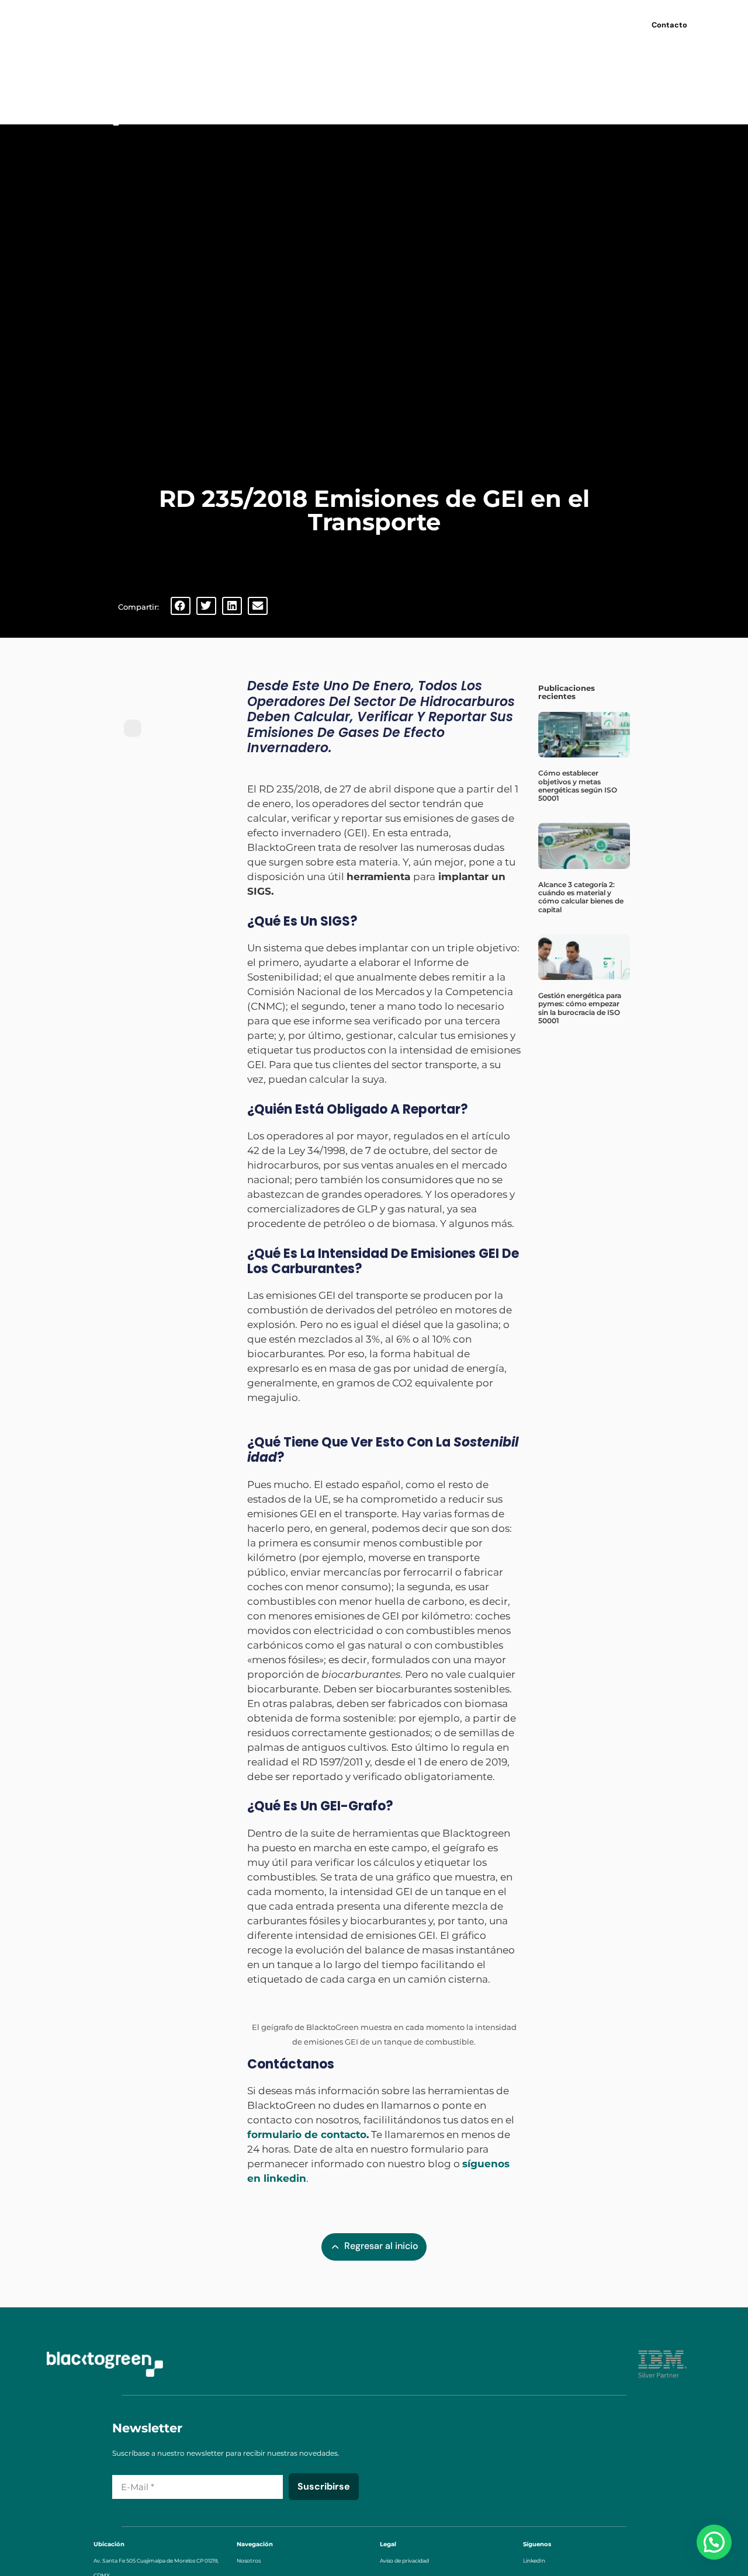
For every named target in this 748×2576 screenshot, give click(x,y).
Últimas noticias (487, 23)
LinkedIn (534, 2561)
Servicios (354, 23)
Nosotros (290, 23)
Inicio (243, 23)
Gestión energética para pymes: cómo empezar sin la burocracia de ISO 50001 (580, 1008)
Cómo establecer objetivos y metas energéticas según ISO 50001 (578, 785)
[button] (181, 606)
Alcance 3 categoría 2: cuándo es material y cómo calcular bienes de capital (581, 897)
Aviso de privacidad (404, 2561)
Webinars (419, 23)
